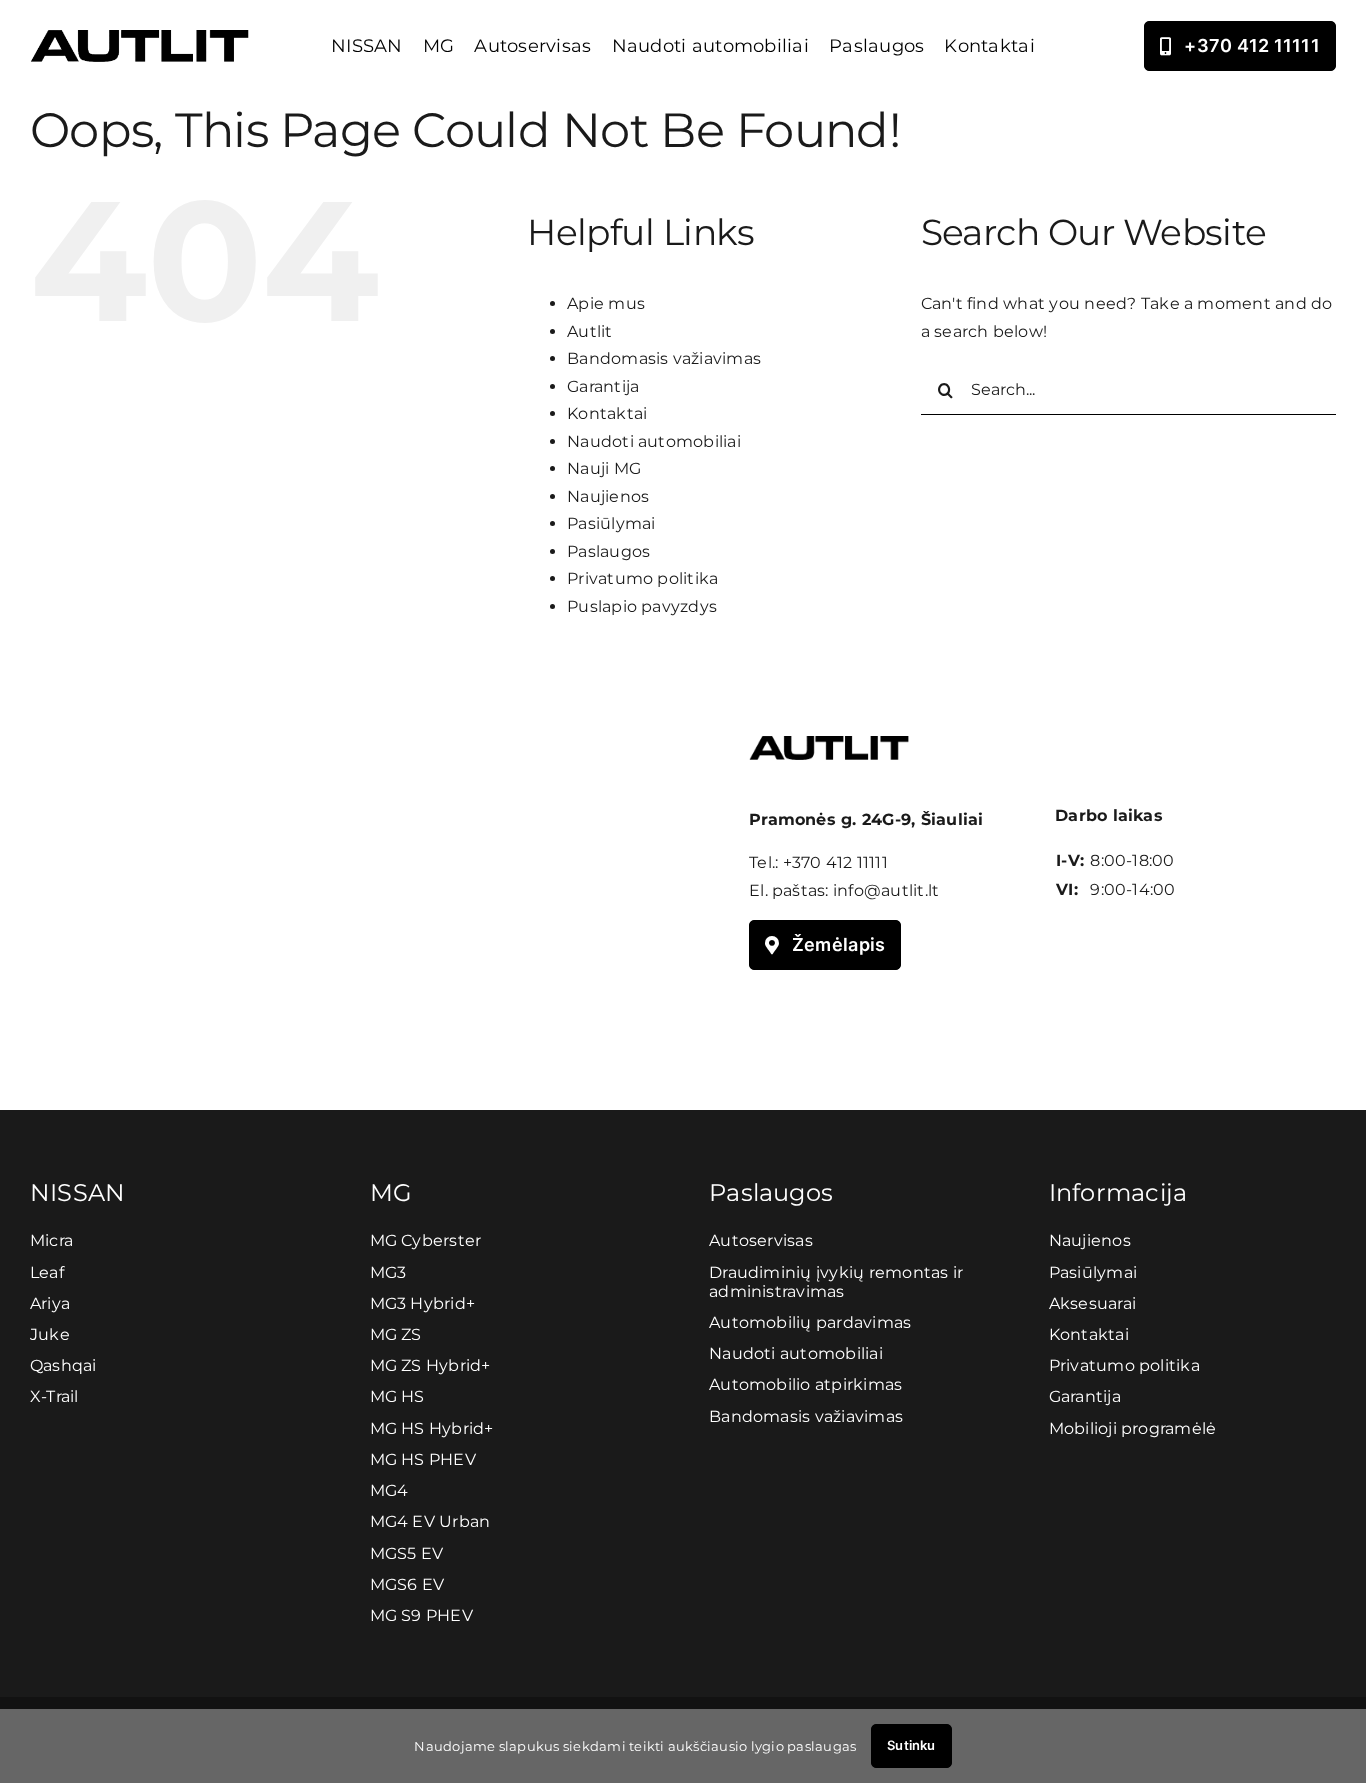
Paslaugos (608, 551)
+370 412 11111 (835, 862)
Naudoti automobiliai (654, 441)
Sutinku (911, 1745)
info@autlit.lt (886, 890)
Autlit (589, 331)
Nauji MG (604, 468)
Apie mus (606, 303)
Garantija (603, 386)
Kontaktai (607, 413)
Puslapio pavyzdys (642, 606)
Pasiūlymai (611, 523)
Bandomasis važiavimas (664, 358)
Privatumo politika (642, 578)
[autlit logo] (140, 37)
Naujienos (608, 496)
